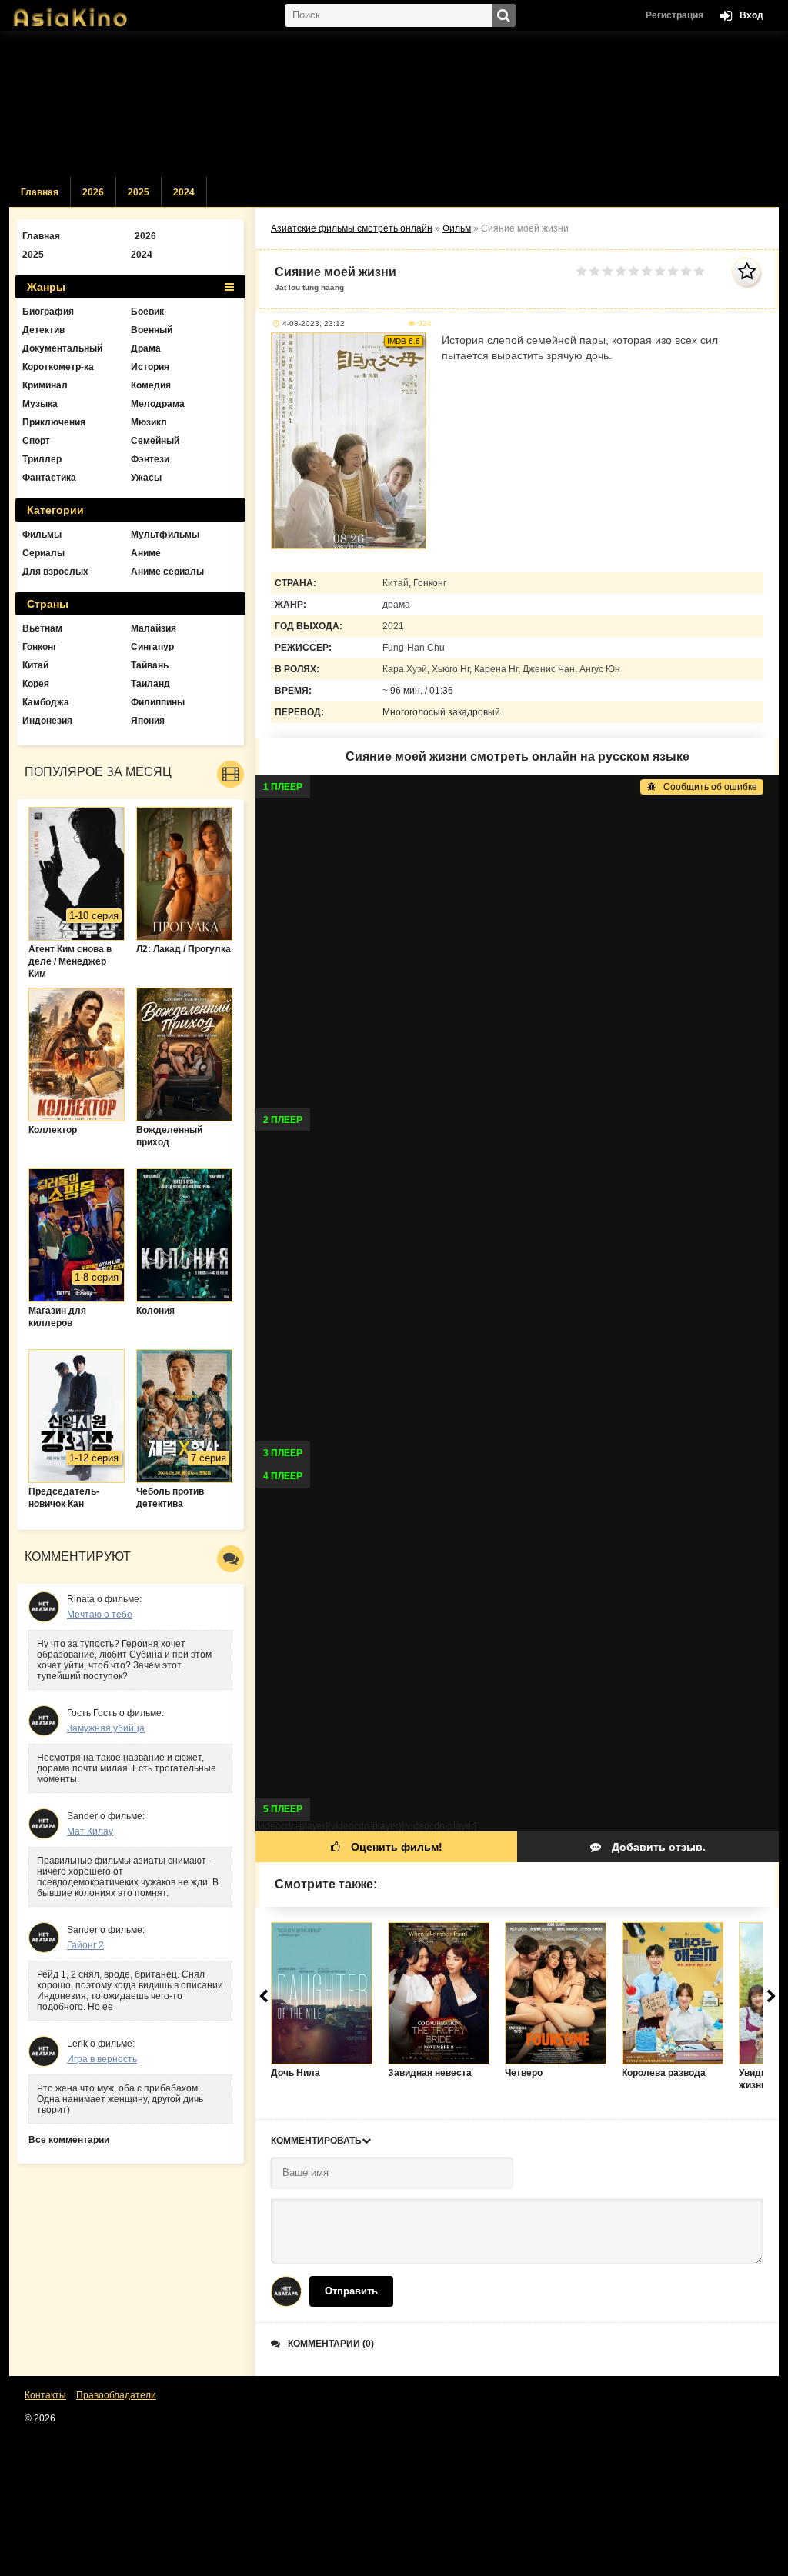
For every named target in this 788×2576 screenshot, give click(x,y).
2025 (139, 192)
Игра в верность (102, 2059)
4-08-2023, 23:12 (314, 323)
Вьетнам (42, 628)
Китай (396, 583)
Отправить (351, 2291)
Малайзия (154, 628)
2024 (184, 192)
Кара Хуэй (405, 669)
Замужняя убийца (106, 1728)
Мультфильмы (165, 535)
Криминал (45, 385)
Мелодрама (158, 404)
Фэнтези (150, 459)
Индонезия (47, 721)
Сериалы (43, 553)
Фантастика (49, 478)
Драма (146, 348)
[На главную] (86, 12)
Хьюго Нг (451, 669)
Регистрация (674, 15)
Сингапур (152, 647)
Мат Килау (90, 1831)
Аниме (146, 553)
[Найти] (504, 15)
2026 (93, 192)
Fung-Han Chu (414, 648)
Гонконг (430, 583)
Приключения (54, 422)
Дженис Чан (549, 669)
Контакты (45, 2395)
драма (396, 605)
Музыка (40, 404)
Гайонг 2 (85, 1945)
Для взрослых (55, 572)
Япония (148, 721)
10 (699, 271)
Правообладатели (116, 2395)
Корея (36, 684)
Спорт (36, 441)
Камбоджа (46, 702)
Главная (40, 192)
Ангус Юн (600, 669)
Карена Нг (496, 669)
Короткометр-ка (58, 367)
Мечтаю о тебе (100, 1615)
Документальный (62, 348)
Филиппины (158, 702)
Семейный (155, 441)
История (150, 367)
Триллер (42, 459)
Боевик (147, 312)
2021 (393, 626)
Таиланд (150, 684)
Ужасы (146, 478)
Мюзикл (149, 422)
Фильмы (42, 535)
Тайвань (150, 665)
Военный (152, 330)
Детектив (43, 330)
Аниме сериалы (167, 572)
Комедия (151, 385)
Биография (48, 312)
